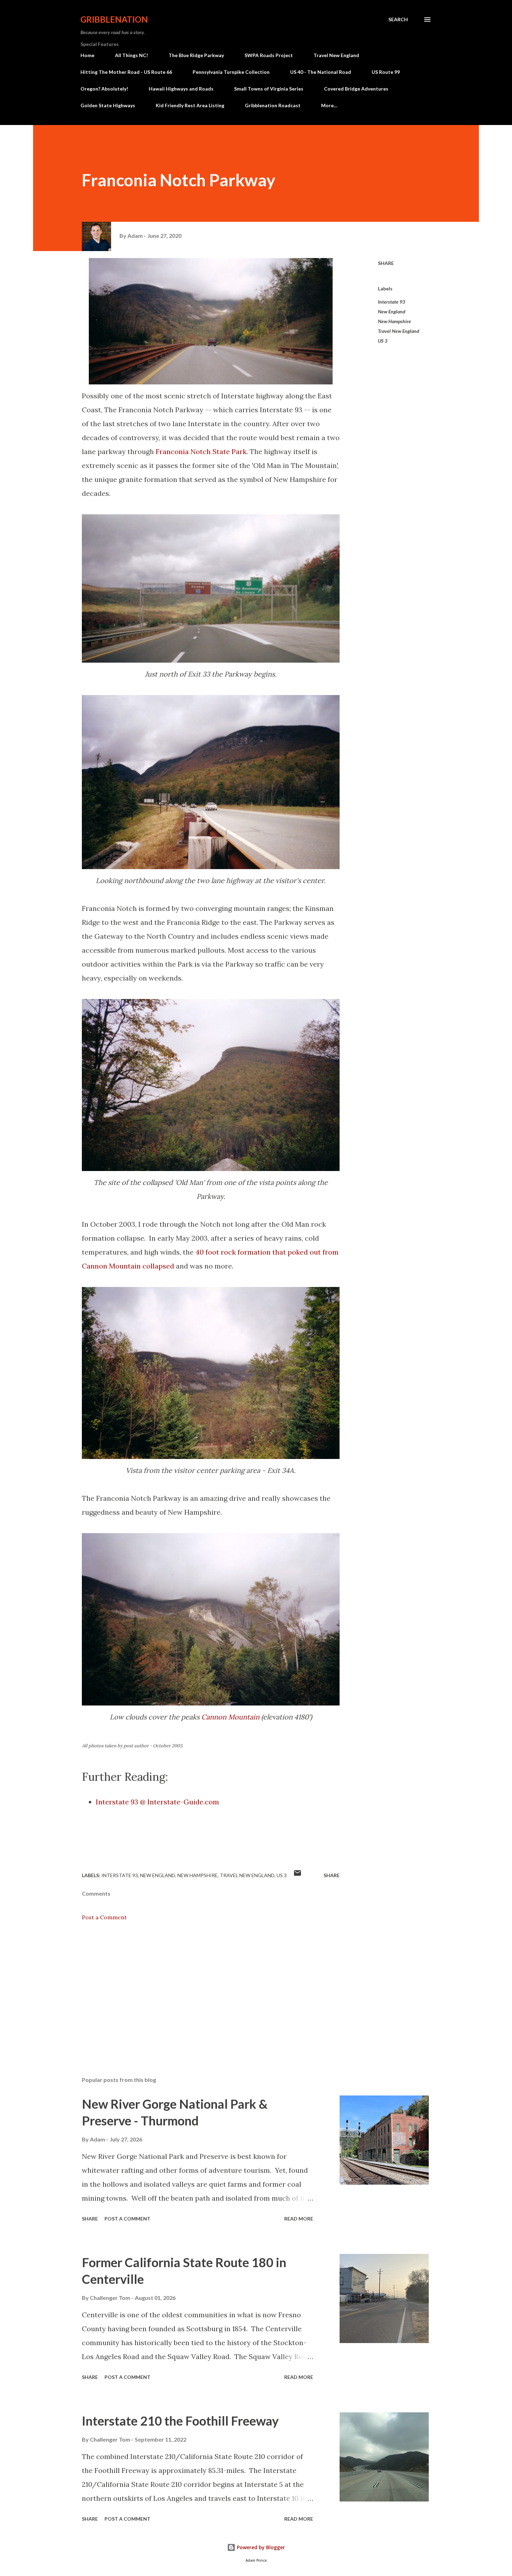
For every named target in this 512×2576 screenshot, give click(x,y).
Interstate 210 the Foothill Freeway (180, 2421)
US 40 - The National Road (321, 72)
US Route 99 (386, 72)
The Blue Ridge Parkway (196, 55)
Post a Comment (104, 1917)
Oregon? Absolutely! (104, 89)
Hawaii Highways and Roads (181, 89)
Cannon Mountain (230, 1717)
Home (87, 55)
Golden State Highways (108, 105)
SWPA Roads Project (269, 55)
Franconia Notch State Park (201, 451)
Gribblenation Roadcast (273, 105)
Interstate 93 (391, 302)
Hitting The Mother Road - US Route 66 (126, 72)
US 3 (383, 341)
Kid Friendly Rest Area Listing (190, 105)
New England (392, 311)
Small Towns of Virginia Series (269, 89)
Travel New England (336, 55)
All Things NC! (131, 55)
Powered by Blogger (260, 2547)
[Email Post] (297, 1875)
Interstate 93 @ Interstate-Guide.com (157, 1802)
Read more (299, 2219)
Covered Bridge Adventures (356, 89)
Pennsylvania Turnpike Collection (231, 72)
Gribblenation (114, 19)
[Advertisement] (200, 1990)
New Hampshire (394, 321)
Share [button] (386, 263)
